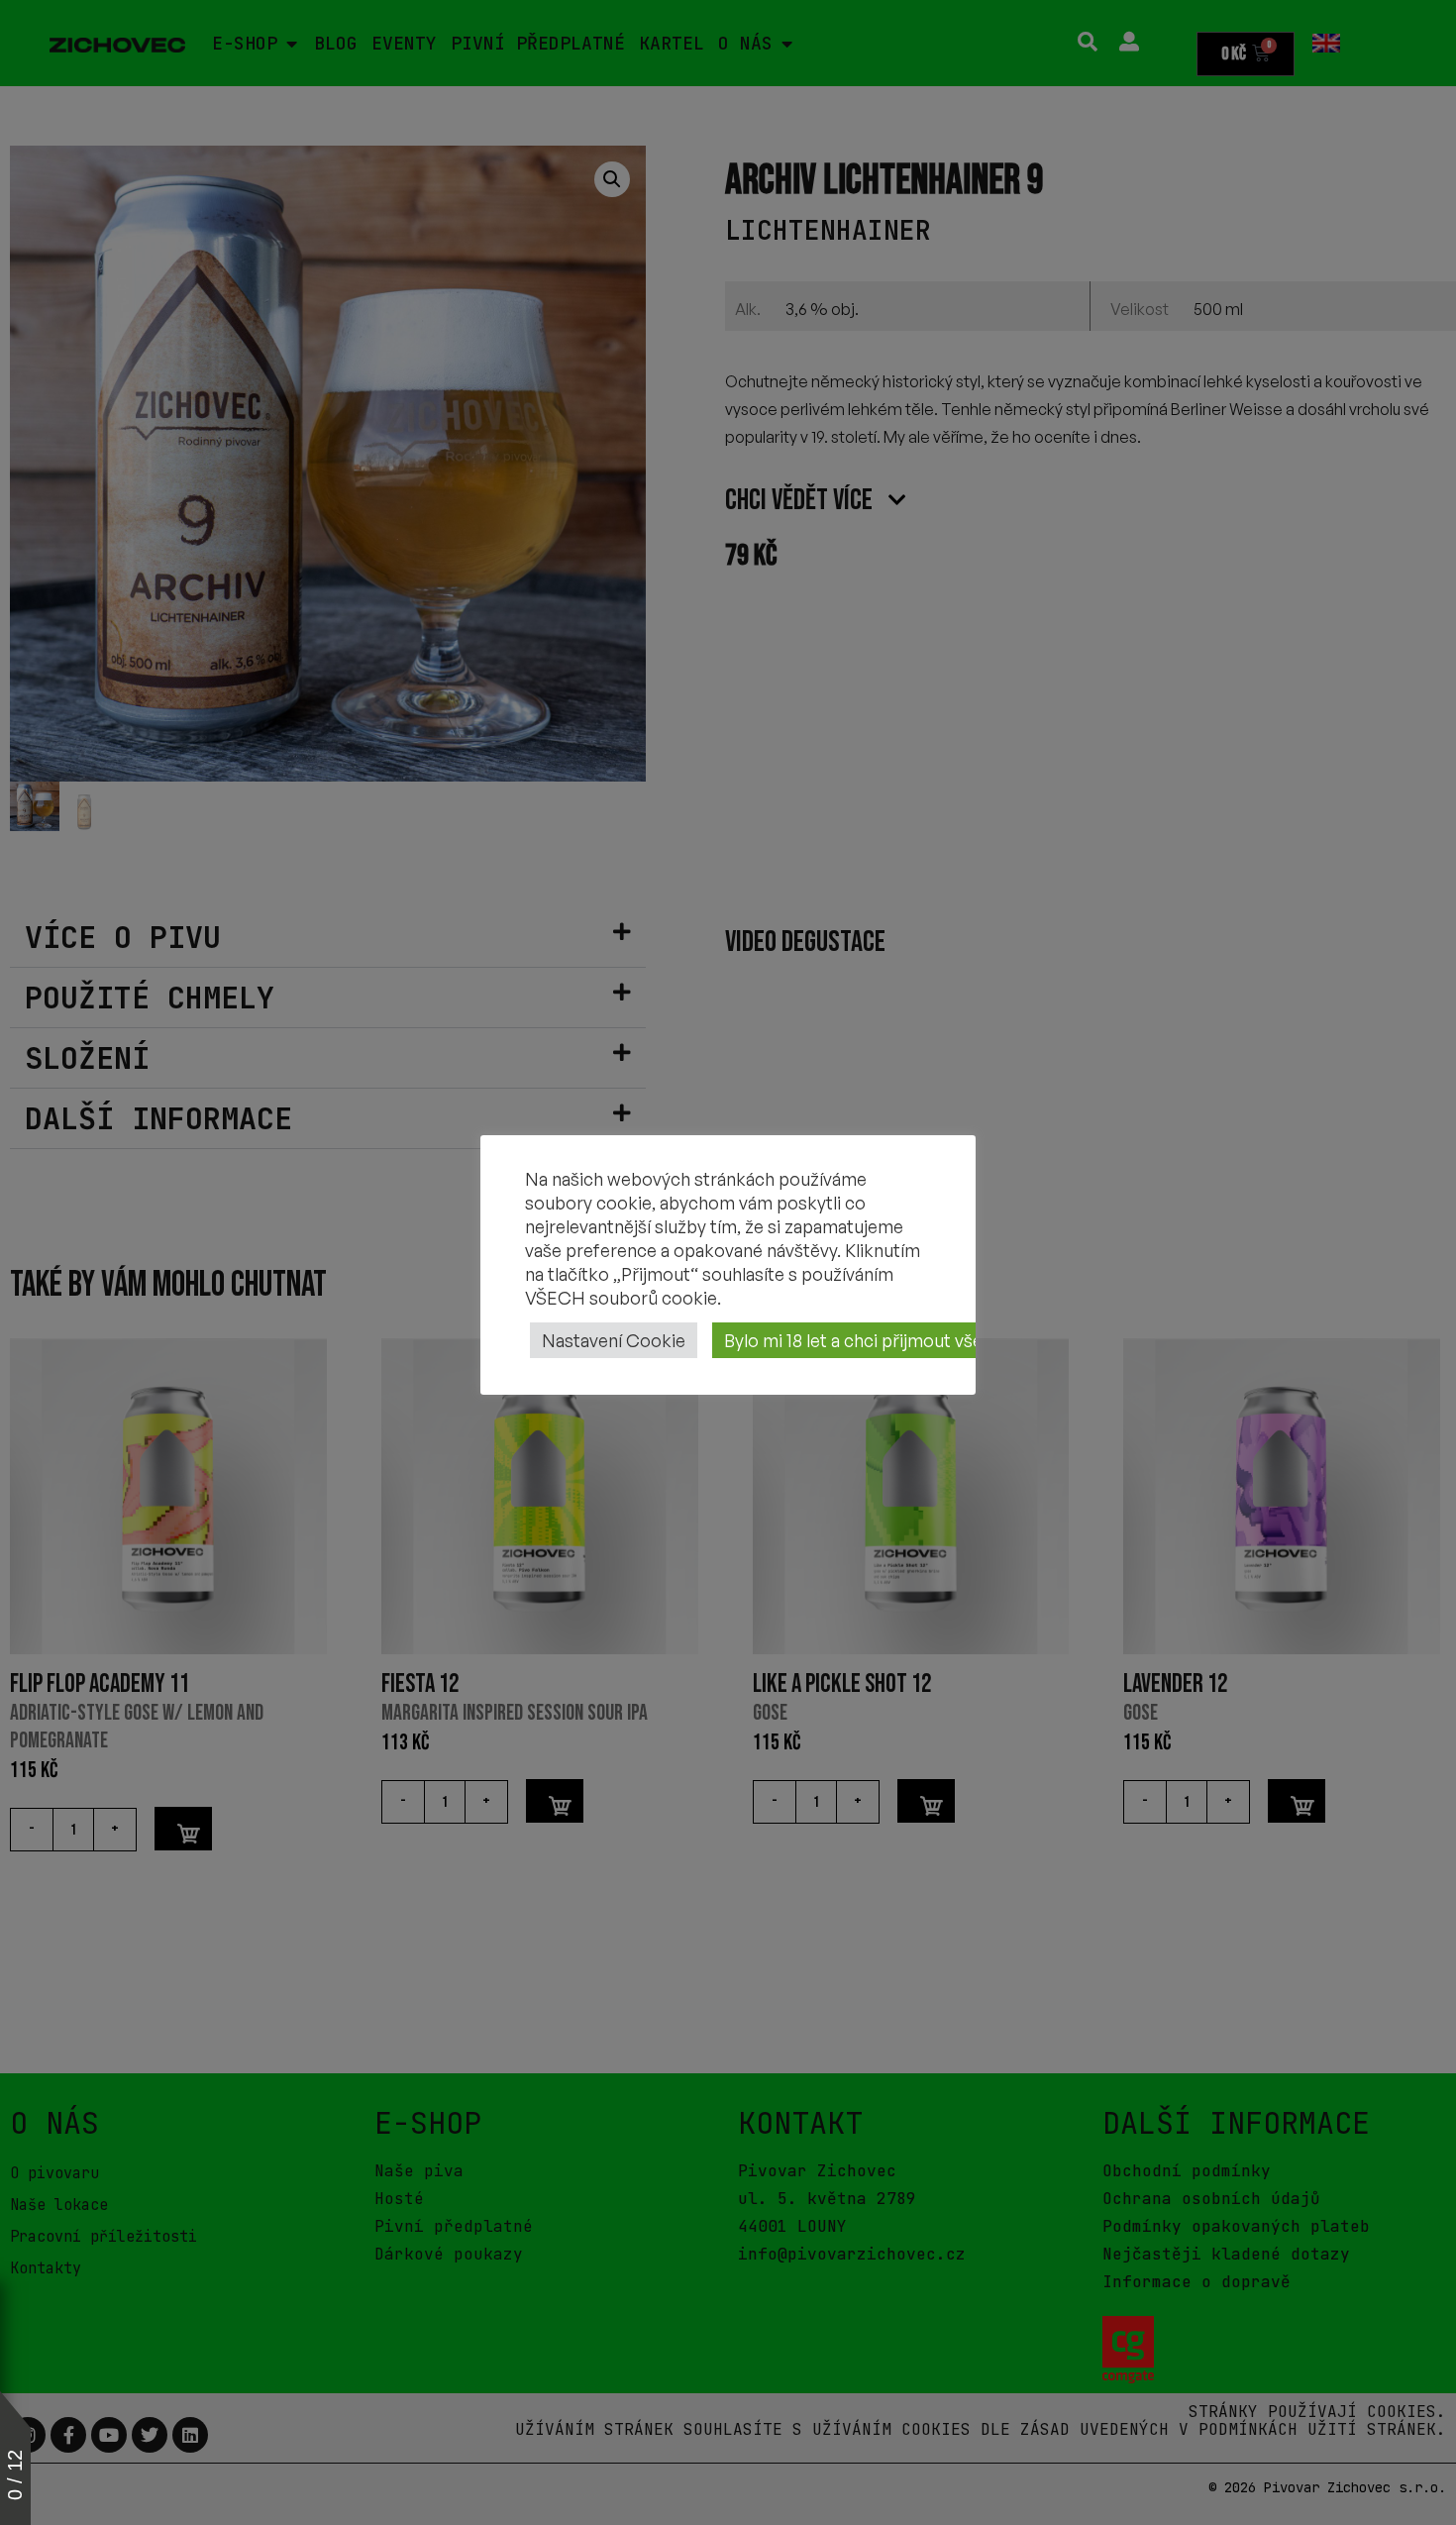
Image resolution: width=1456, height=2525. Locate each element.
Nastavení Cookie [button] (614, 1340)
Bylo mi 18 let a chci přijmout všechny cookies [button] (907, 1340)
